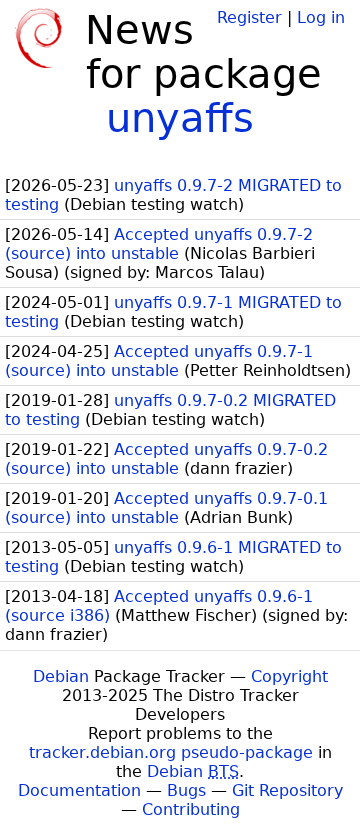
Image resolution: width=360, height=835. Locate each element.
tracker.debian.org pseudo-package (171, 752)
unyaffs (180, 118)
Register (249, 17)
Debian (61, 676)
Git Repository (287, 790)
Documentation (79, 790)
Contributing (191, 809)
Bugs (186, 790)
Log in (321, 17)
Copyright (289, 676)
